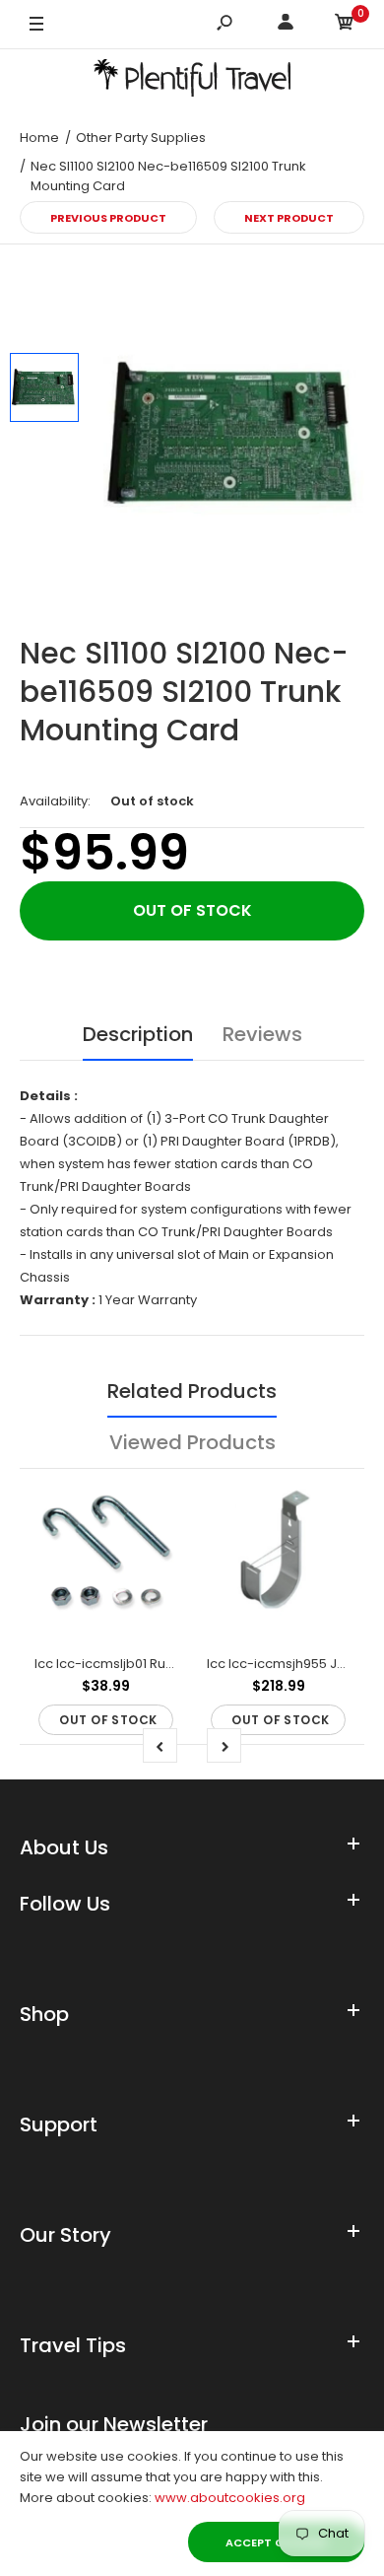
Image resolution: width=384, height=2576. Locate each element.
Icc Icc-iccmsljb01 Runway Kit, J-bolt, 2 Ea (164, 1664)
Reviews (262, 1034)
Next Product (289, 218)
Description (138, 1034)
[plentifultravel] (192, 81)
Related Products (192, 1391)
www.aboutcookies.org (230, 2498)
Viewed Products (192, 1442)
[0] (345, 25)
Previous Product (108, 218)
